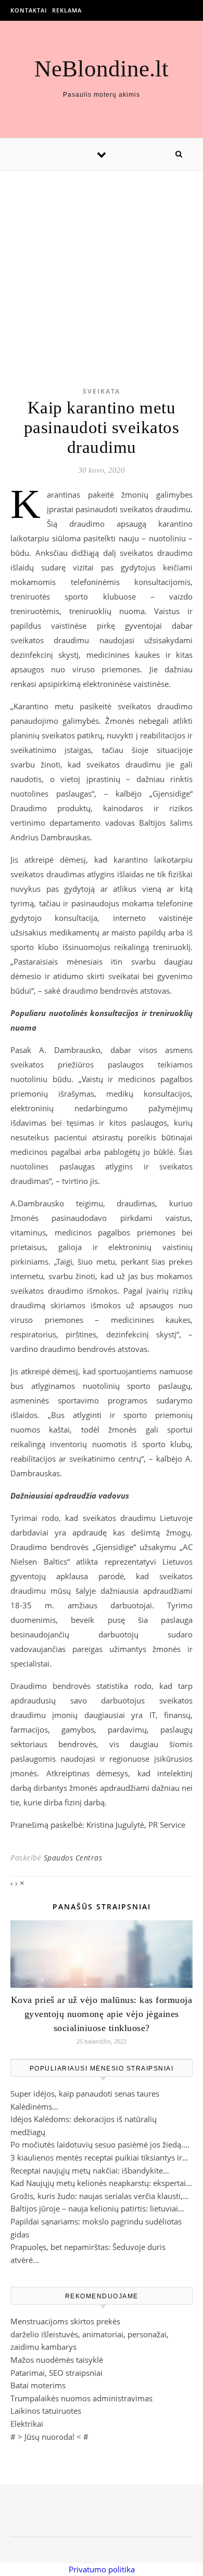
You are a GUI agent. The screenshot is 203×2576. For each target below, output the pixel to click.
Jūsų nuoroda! (49, 2437)
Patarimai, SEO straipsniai (56, 2373)
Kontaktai (29, 10)
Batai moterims (38, 2385)
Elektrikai (27, 2424)
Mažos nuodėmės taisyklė (57, 2360)
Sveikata (102, 391)
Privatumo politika (102, 2569)
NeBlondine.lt (102, 69)
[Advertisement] (102, 262)
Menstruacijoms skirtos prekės (65, 2321)
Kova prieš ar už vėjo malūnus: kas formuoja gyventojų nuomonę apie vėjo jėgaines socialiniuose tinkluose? (102, 2014)
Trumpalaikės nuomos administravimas (81, 2398)
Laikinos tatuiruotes (46, 2411)
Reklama (67, 10)
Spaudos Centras (73, 1858)
